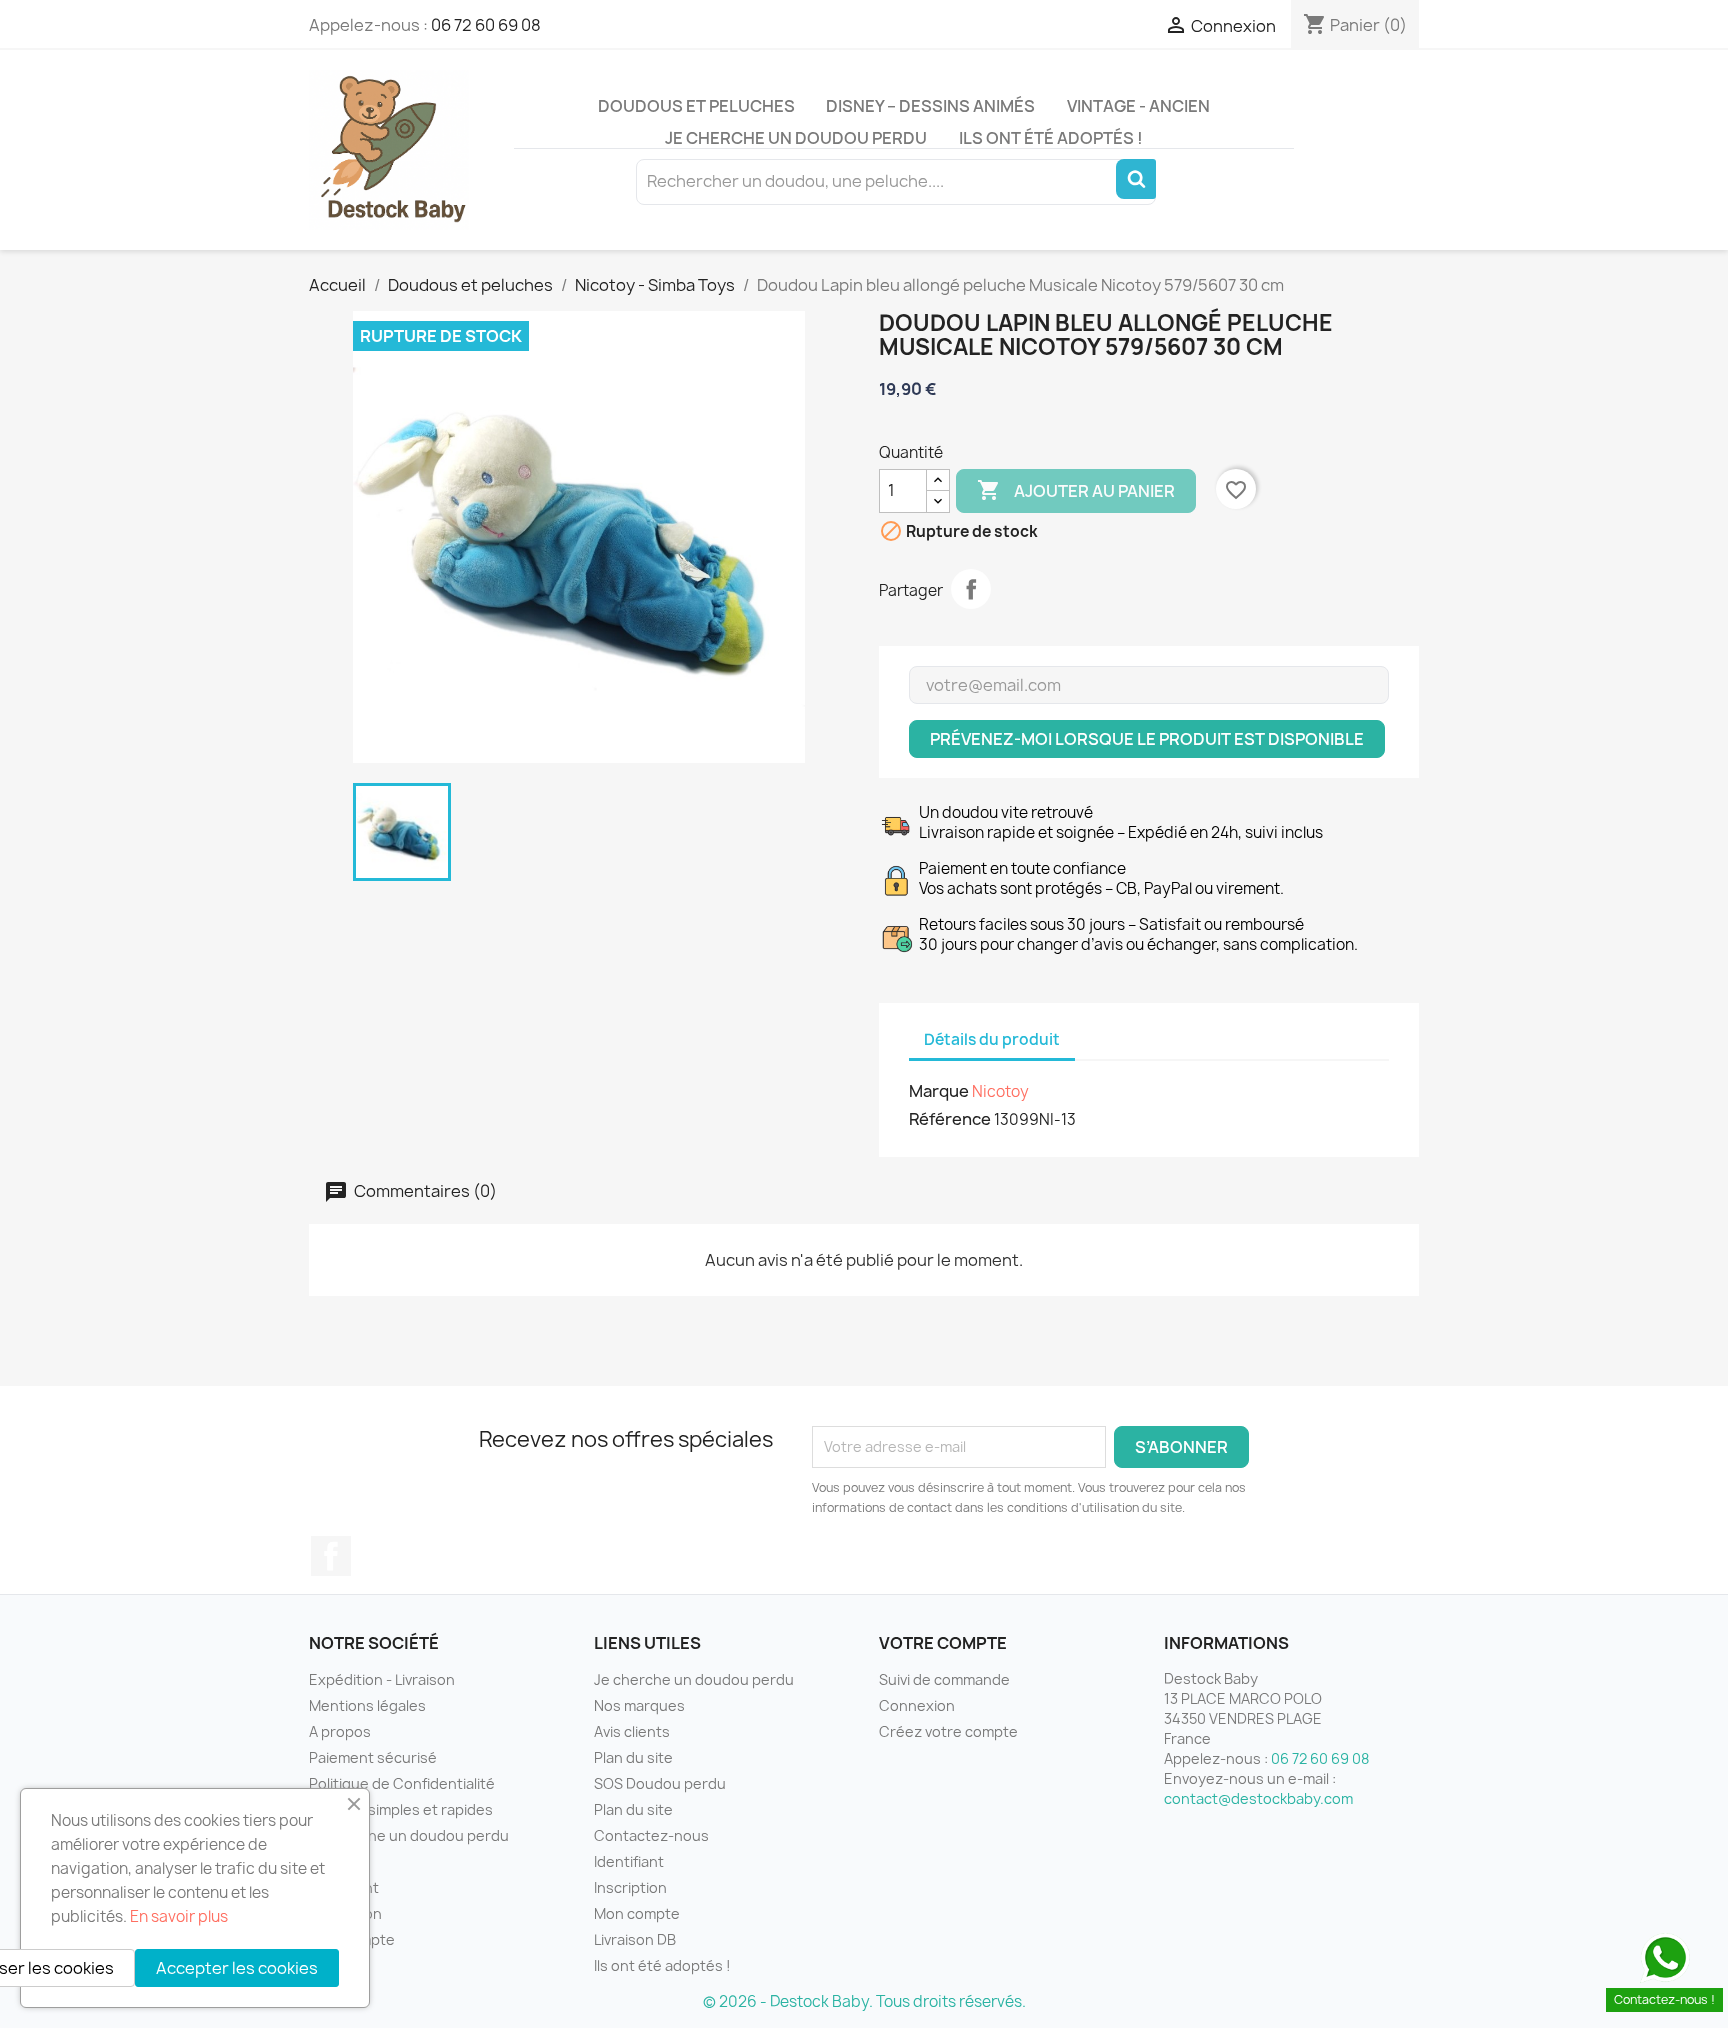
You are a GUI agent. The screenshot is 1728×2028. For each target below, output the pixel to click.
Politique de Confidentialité (402, 1783)
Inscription (630, 1887)
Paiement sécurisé (373, 1757)
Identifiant (629, 1861)
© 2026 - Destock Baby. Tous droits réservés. (864, 2001)
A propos (340, 1731)
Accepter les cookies (237, 1968)
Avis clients (632, 1731)
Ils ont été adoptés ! (1051, 138)
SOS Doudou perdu (660, 1783)
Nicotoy (1000, 1091)
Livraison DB (635, 1939)
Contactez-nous (651, 1835)
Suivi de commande (944, 1679)
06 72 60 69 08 (486, 25)
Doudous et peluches (696, 106)
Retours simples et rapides (401, 1809)
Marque (939, 1091)
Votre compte (943, 1643)
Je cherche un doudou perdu (796, 138)
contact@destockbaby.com (1258, 1798)
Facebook (331, 1556)
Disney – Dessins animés (930, 106)
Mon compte (637, 1913)
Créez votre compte (948, 1731)
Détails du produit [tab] (992, 1039)
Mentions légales (367, 1705)
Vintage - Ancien (1138, 106)
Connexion (917, 1705)
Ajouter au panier (1076, 490)
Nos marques (639, 1705)
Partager (971, 589)
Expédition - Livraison (382, 1679)
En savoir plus (179, 1916)
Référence (950, 1119)
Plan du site (633, 1757)
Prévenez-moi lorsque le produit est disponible (1147, 739)
